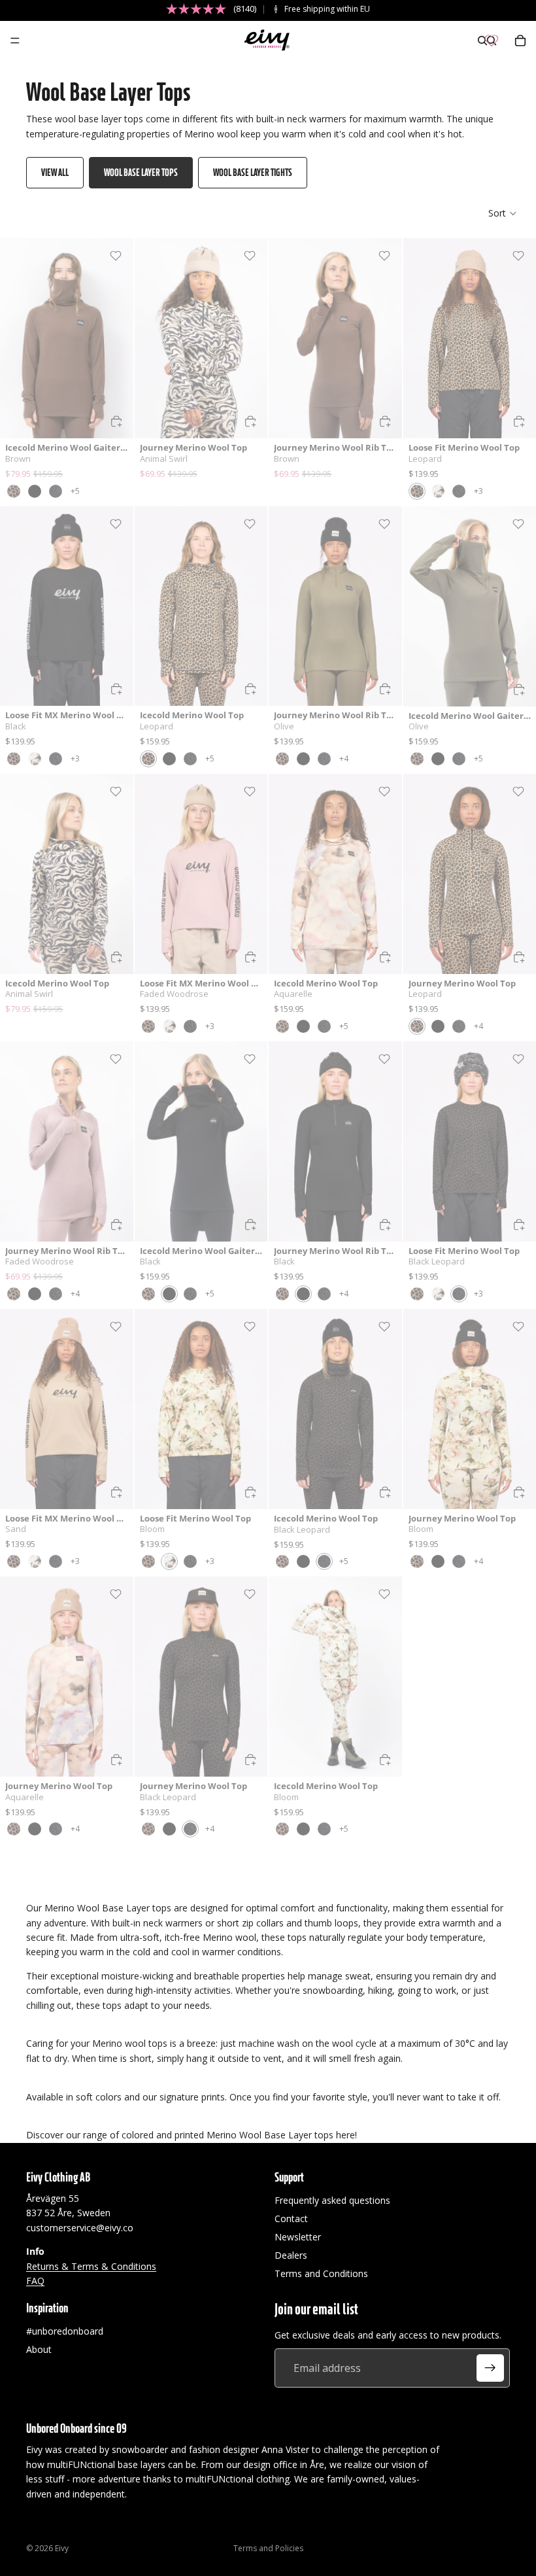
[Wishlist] (492, 41)
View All (55, 172)
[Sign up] (490, 2368)
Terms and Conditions (321, 2273)
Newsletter (298, 2237)
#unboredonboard (65, 2331)
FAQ (35, 2281)
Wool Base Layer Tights (253, 172)
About (39, 2349)
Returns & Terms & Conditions (91, 2266)
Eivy (62, 2548)
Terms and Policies (268, 2548)
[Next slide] (119, 338)
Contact (291, 2219)
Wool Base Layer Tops (141, 172)
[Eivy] (267, 41)
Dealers (291, 2255)
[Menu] (15, 41)
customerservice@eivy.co (80, 2228)
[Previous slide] (14, 338)
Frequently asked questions (332, 2200)
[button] (503, 213)
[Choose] (116, 421)
